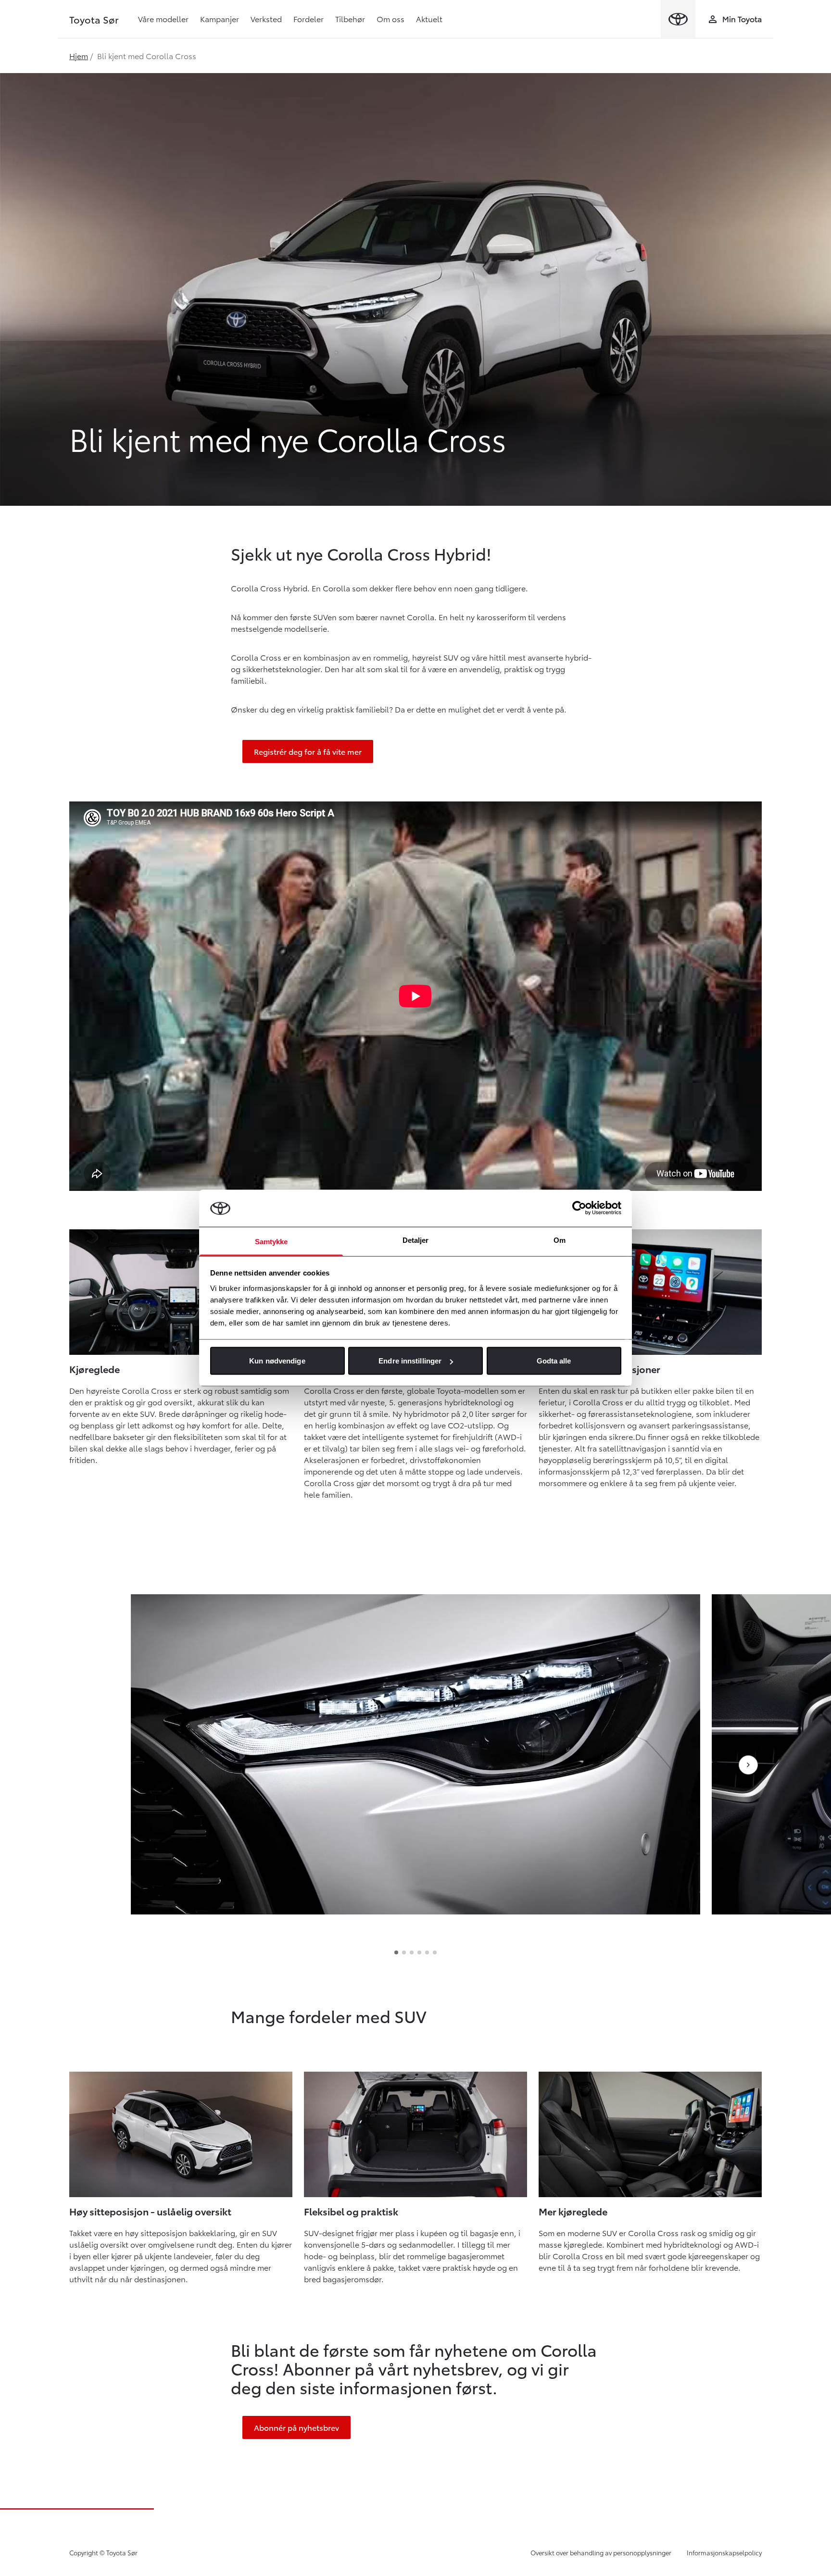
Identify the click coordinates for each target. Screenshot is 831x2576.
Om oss (390, 19)
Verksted (266, 19)
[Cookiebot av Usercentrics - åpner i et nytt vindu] (579, 1208)
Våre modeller (163, 19)
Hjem (79, 56)
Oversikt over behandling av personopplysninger (601, 2552)
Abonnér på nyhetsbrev (296, 2427)
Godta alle (554, 1361)
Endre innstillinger (410, 1361)
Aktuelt (429, 19)
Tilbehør (350, 19)
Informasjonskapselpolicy (724, 2552)
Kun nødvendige (277, 1361)
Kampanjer (220, 19)
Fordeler (308, 19)
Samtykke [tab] (271, 1241)
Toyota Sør (94, 19)
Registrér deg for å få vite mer (308, 751)
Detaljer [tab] (416, 1240)
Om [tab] (560, 1240)
